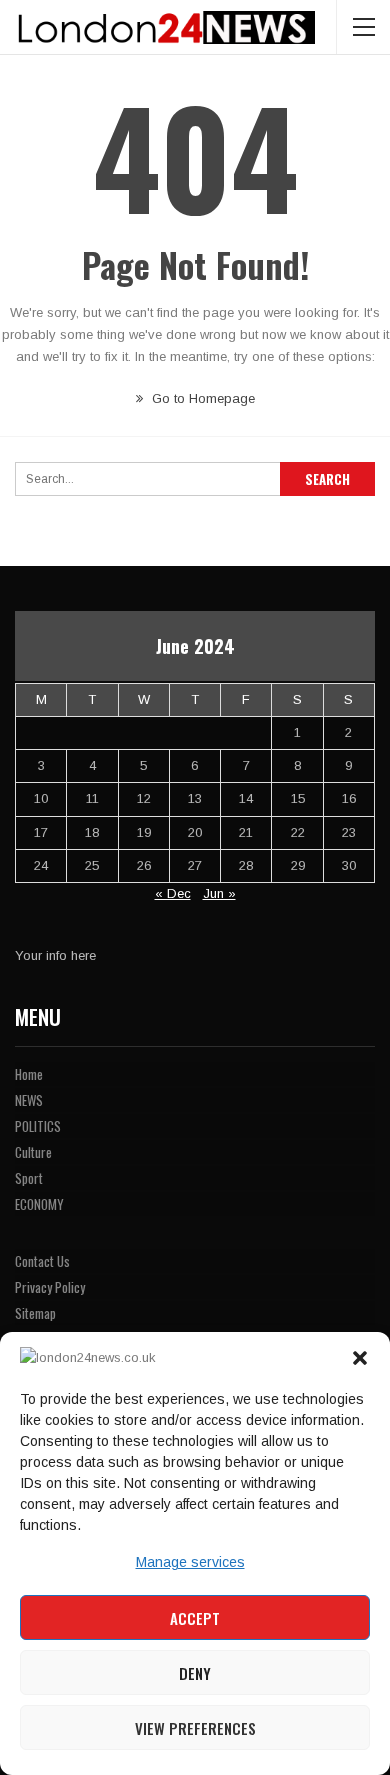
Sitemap (35, 1313)
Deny (195, 1673)
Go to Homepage (201, 398)
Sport (29, 1178)
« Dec (173, 893)
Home (29, 1074)
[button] (360, 1358)
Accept (195, 1618)
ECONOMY (39, 1204)
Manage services (190, 1562)
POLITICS (38, 1126)
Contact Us (42, 1261)
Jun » (219, 893)
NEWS (29, 1100)
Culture (33, 1152)
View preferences (195, 1728)
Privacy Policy (50, 1287)
